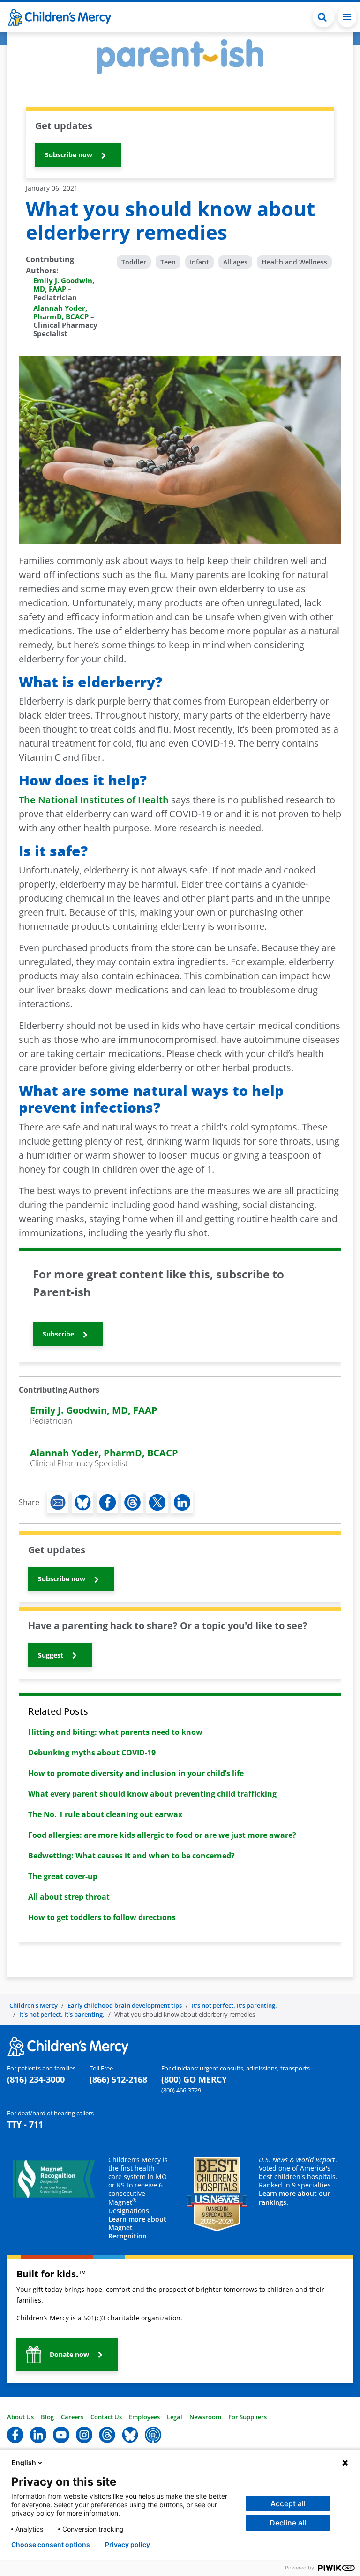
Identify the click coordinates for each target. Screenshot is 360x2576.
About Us (20, 2417)
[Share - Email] (58, 1503)
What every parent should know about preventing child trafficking (152, 1794)
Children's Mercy (34, 2005)
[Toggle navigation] (347, 17)
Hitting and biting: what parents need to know (115, 1732)
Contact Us (106, 2417)
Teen (168, 262)
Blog (47, 2417)
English (24, 2462)
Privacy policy (127, 2545)
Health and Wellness (294, 262)
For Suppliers (247, 2417)
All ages (235, 262)
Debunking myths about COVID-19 (92, 1753)
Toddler (134, 262)
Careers (72, 2417)
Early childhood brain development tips (125, 2005)
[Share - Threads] (132, 1503)
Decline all (288, 2523)
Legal (175, 2417)
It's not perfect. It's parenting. (234, 2005)
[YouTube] (61, 2434)
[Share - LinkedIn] (182, 1503)
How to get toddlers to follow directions (102, 1917)
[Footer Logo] (68, 2046)
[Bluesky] (130, 2434)
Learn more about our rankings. (294, 2198)
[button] (323, 17)
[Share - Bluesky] (82, 1503)
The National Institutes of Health (94, 800)
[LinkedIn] (38, 2434)
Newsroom (205, 2417)
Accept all (288, 2503)
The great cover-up (63, 1876)
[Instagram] (84, 2434)
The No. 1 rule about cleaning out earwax (105, 1814)
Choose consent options (51, 2545)
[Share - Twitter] (157, 1503)
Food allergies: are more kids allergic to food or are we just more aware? (162, 1835)
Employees (144, 2417)
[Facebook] (15, 2434)
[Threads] (107, 2434)
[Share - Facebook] (107, 1503)
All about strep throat (69, 1897)
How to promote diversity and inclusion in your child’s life (136, 1773)
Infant (199, 262)
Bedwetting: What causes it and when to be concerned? (131, 1856)
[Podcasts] (153, 2434)
